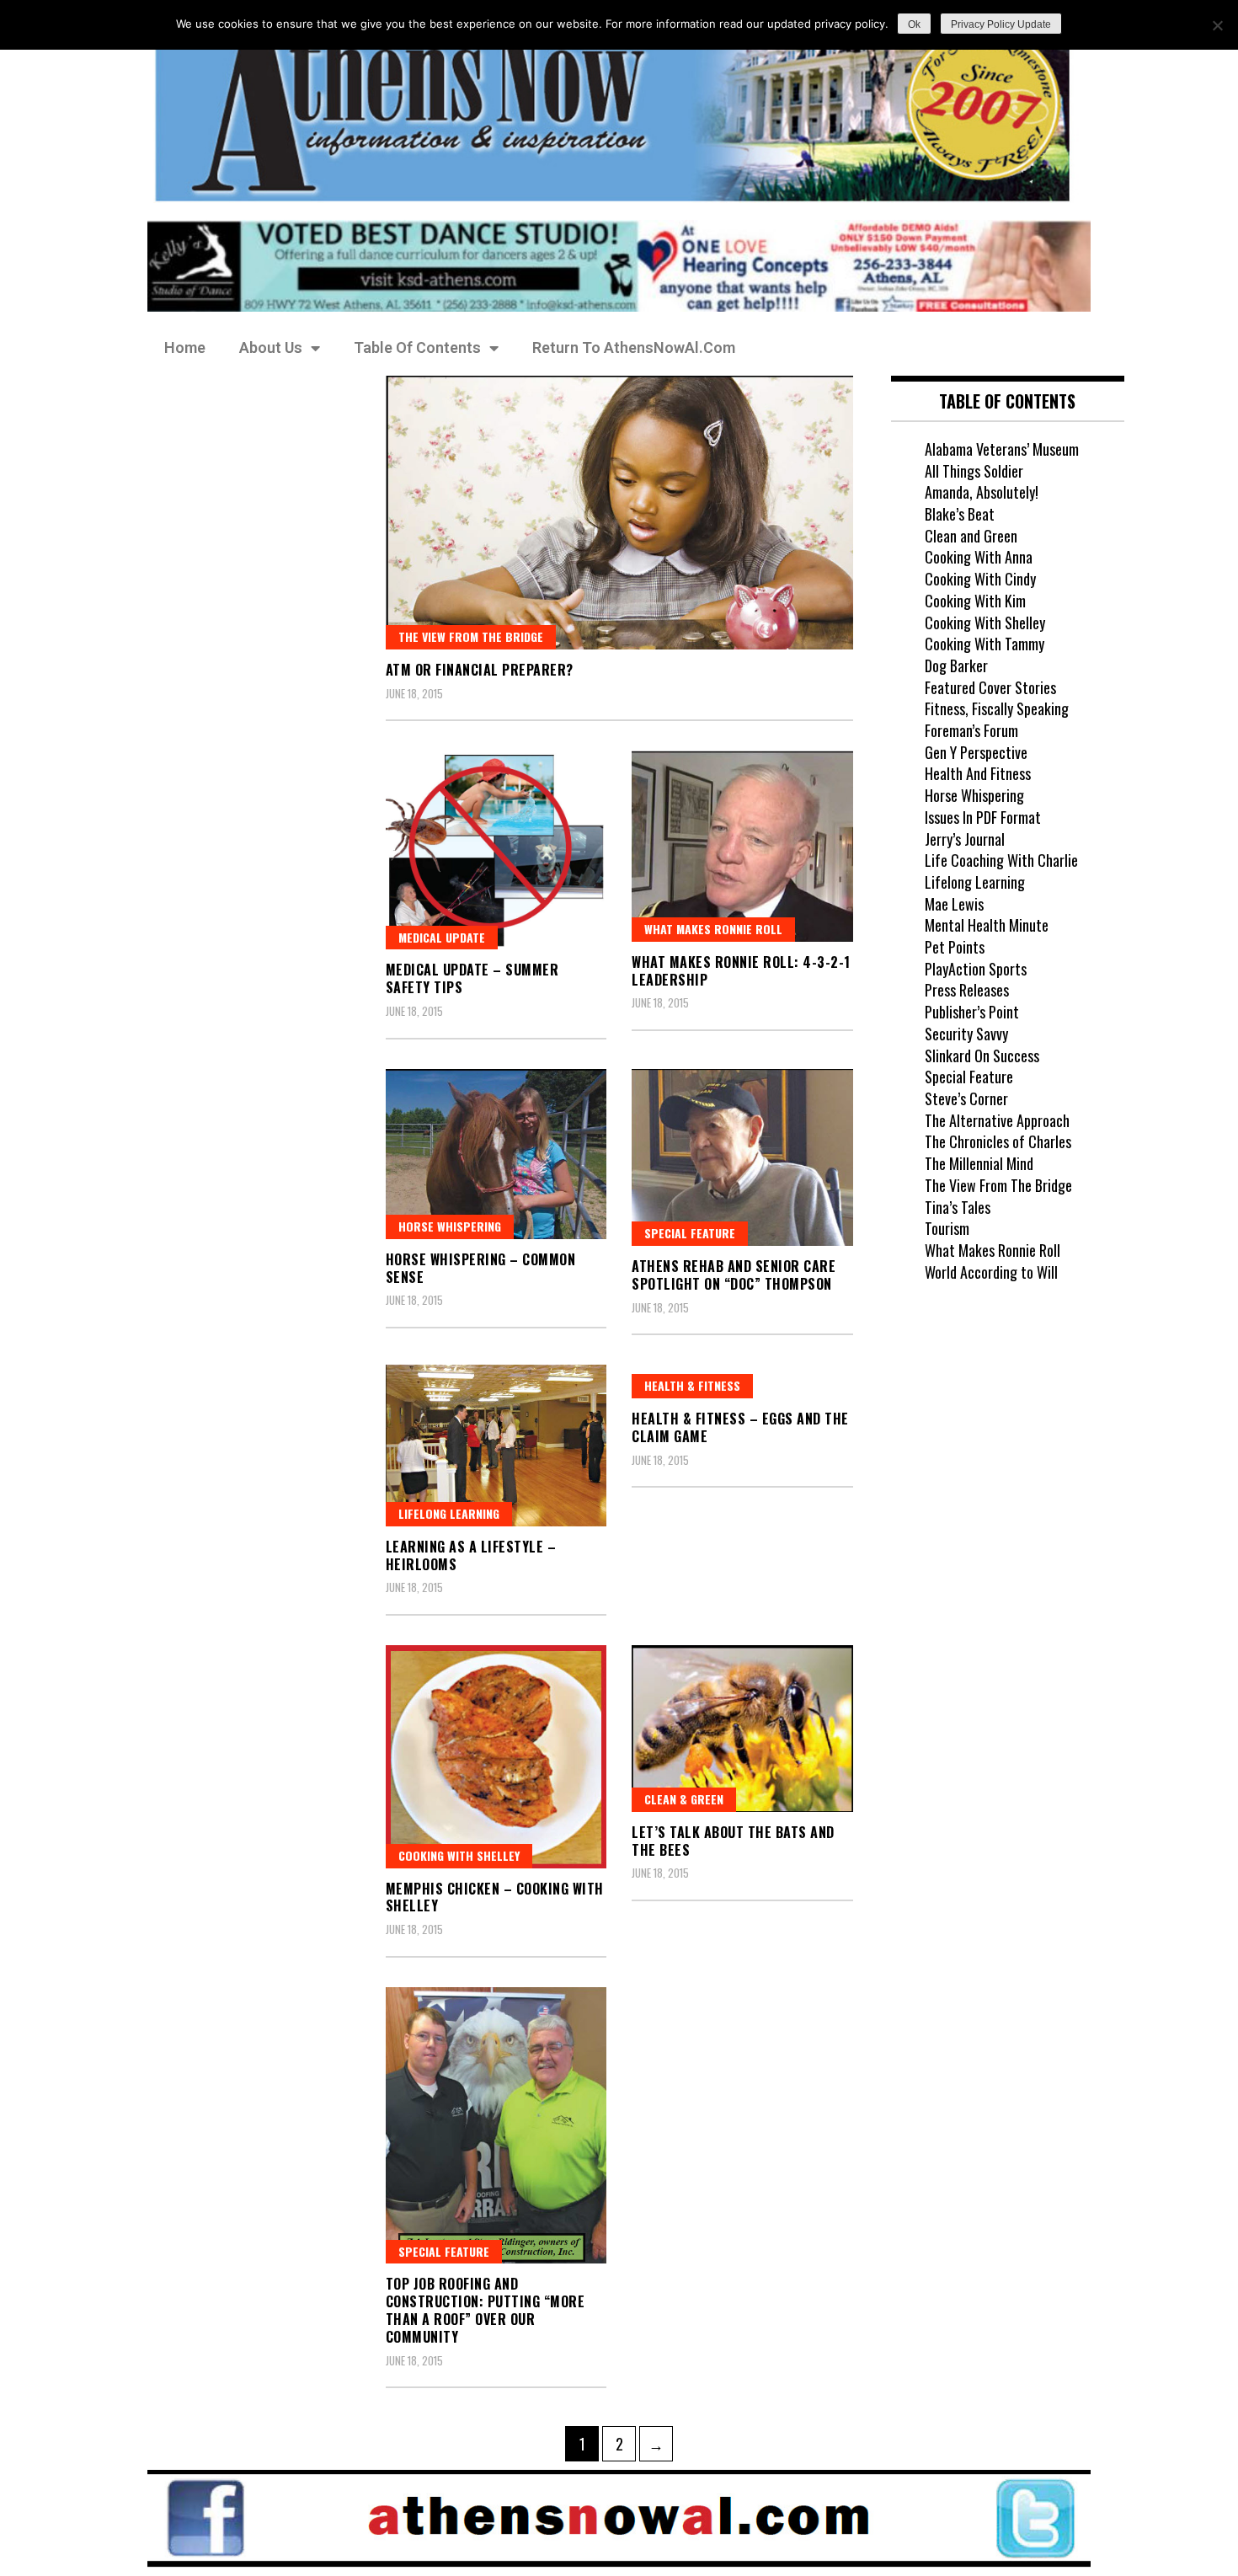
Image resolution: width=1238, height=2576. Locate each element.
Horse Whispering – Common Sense (481, 1268)
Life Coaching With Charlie (1001, 860)
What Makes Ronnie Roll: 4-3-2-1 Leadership (741, 971)
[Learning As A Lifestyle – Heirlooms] (496, 1446)
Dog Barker (956, 665)
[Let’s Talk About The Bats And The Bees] (742, 1729)
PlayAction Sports (976, 969)
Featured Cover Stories (990, 687)
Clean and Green (971, 536)
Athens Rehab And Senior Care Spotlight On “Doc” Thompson (734, 1275)
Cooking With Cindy (980, 579)
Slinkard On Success (982, 1056)
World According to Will (991, 1272)
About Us (271, 347)
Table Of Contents (417, 347)
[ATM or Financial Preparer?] (619, 513)
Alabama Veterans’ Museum (1002, 449)
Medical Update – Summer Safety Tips (472, 978)
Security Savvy (966, 1034)
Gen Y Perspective (976, 752)
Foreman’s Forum (971, 730)
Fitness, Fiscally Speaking (997, 708)
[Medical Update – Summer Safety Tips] (496, 850)
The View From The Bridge (471, 636)
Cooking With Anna (979, 557)
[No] (1217, 25)
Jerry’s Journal (965, 839)
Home (185, 347)
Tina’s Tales (958, 1207)
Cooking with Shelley (459, 1855)
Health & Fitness (692, 1385)
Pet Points (955, 947)
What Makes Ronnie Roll (713, 929)
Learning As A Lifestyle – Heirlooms (471, 1555)
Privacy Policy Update (1001, 24)
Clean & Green (684, 1799)
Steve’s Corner (966, 1098)
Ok (914, 24)
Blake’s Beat (960, 514)
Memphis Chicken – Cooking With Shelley (495, 1897)
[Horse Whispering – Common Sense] (496, 1154)
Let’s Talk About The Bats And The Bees (733, 1841)
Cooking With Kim (975, 601)
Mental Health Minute (987, 925)
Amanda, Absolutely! (982, 492)
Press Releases (967, 990)
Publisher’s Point (972, 1012)
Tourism (947, 1228)
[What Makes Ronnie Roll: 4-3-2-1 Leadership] (742, 846)
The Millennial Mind (979, 1163)
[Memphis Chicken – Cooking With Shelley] (496, 1757)
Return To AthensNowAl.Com (634, 347)
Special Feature (690, 1233)
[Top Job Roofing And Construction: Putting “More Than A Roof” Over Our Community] (496, 2126)
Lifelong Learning (449, 1513)
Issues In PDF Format (983, 817)
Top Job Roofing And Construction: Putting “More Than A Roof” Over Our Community (486, 2310)
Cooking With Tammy (985, 644)
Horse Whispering (450, 1226)
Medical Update (442, 937)
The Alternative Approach (997, 1120)
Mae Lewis (954, 904)
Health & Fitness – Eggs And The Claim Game (740, 1427)
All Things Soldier (974, 471)
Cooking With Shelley (985, 623)
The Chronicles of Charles (998, 1141)
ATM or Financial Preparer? (480, 670)
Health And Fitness (978, 773)
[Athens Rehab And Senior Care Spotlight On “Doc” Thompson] (742, 1157)
